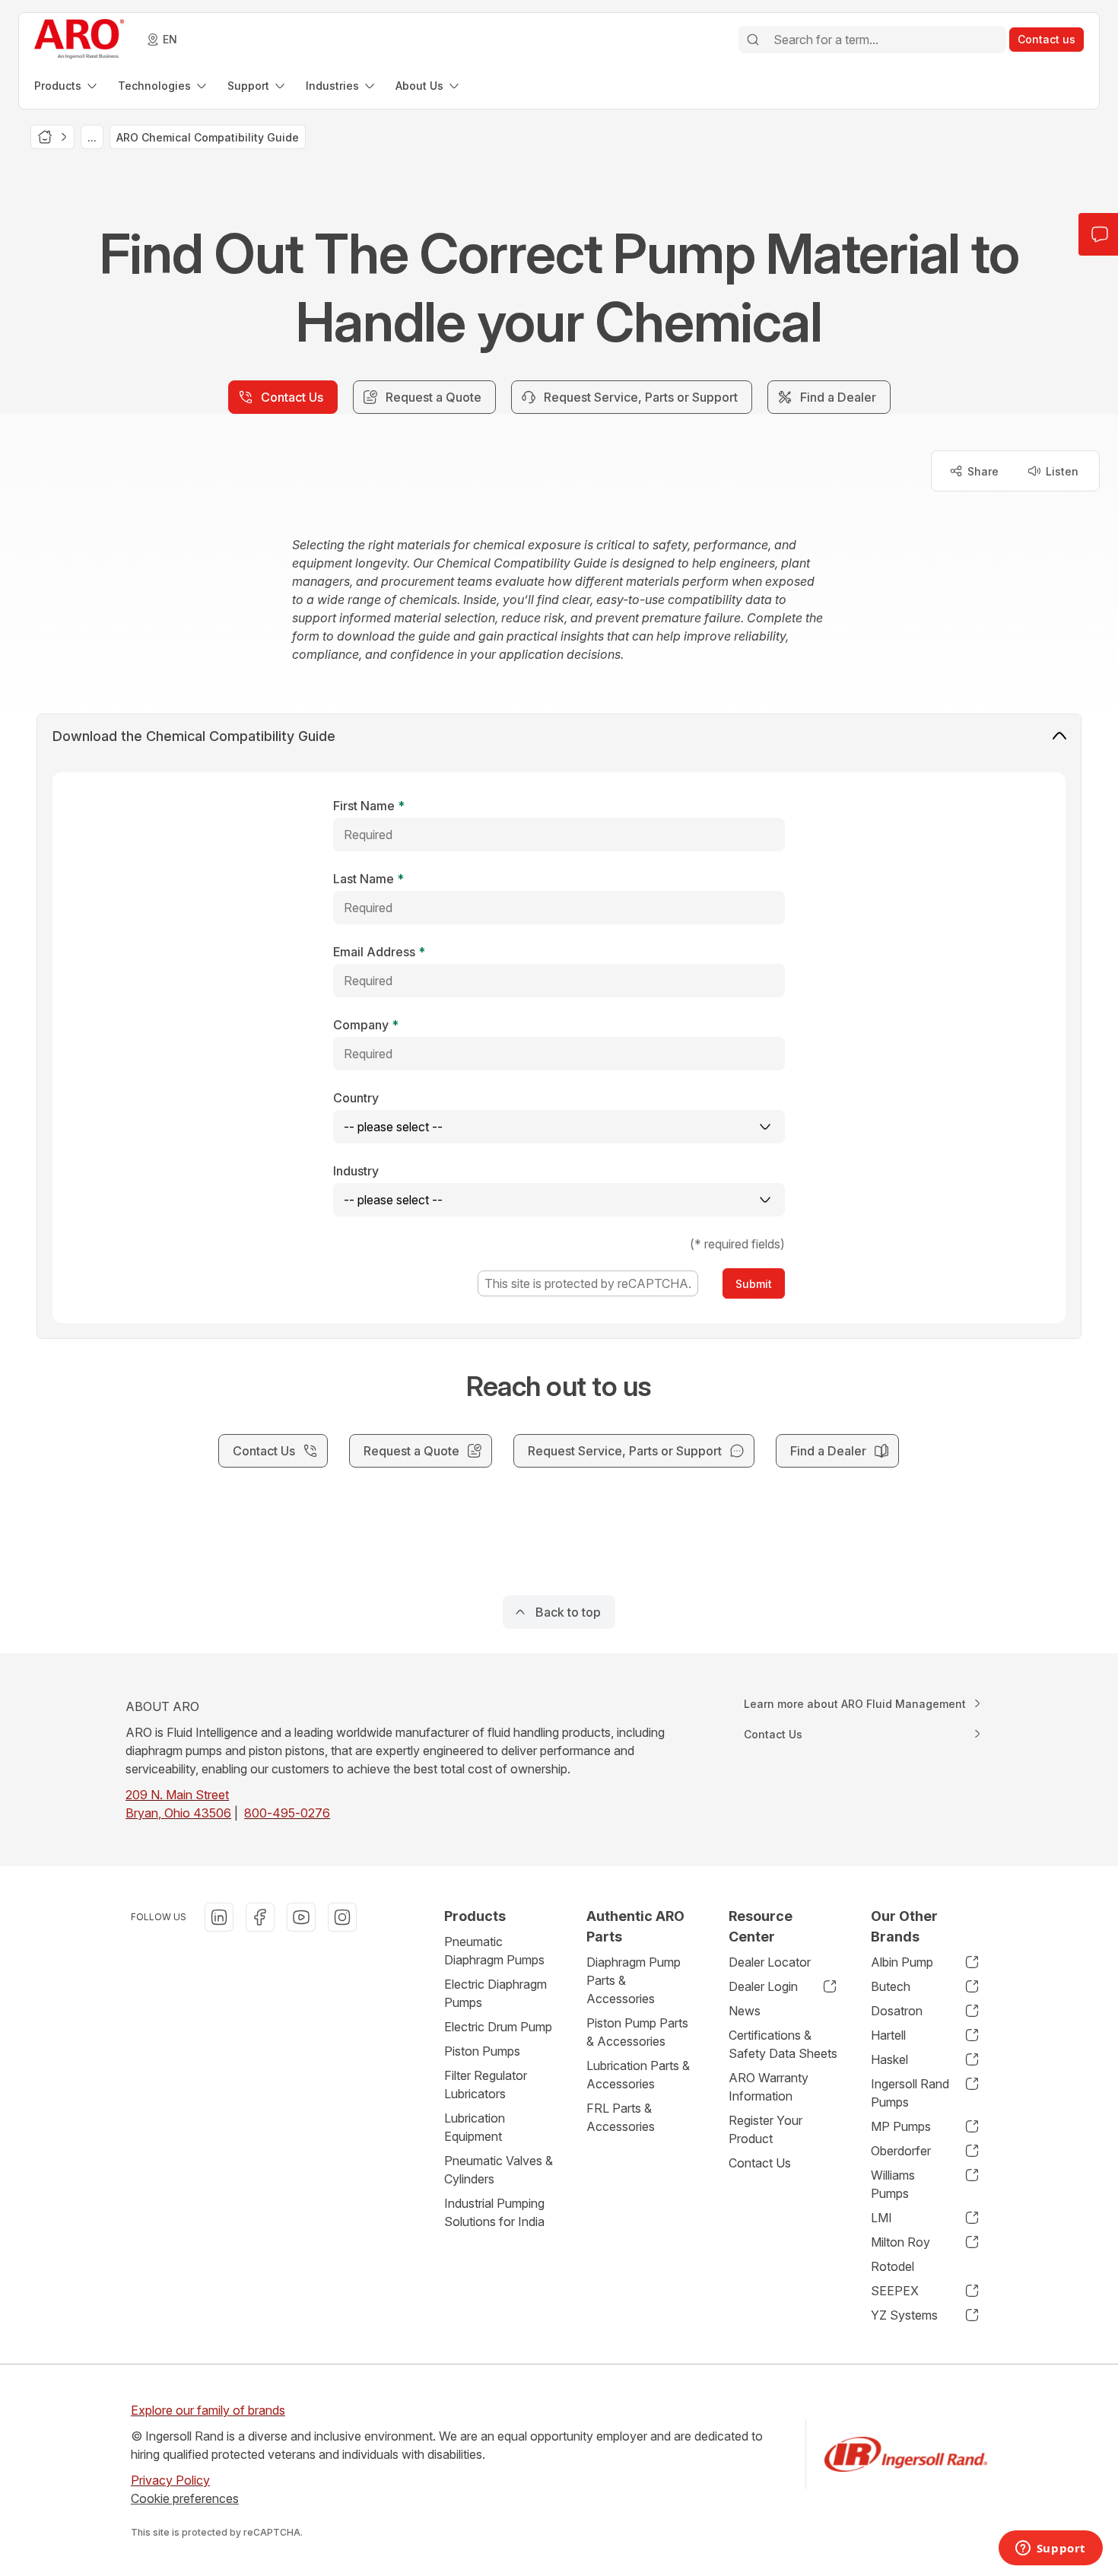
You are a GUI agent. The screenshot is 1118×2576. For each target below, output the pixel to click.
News (745, 2011)
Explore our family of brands (208, 2410)
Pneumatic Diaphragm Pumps (494, 1951)
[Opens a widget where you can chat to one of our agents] (1050, 2549)
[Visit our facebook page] (260, 1917)
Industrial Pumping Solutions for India (494, 2212)
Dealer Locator (770, 1962)
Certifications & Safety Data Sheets (783, 2044)
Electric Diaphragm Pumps (495, 1993)
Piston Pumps (482, 2051)
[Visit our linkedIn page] (219, 1917)
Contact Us (760, 2163)
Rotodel (892, 2266)
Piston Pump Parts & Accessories (637, 2032)
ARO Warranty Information (769, 2087)
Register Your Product (765, 2129)
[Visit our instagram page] (342, 1917)
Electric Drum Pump (498, 2027)
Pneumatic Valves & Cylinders (499, 2170)
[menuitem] (67, 86)
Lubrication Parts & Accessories (638, 2075)
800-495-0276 (287, 1813)
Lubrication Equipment (475, 2127)
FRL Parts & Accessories (621, 2117)
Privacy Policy (170, 2480)
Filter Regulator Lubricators (486, 2085)
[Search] (753, 40)
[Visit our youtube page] (301, 1917)
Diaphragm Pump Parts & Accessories (634, 1980)
